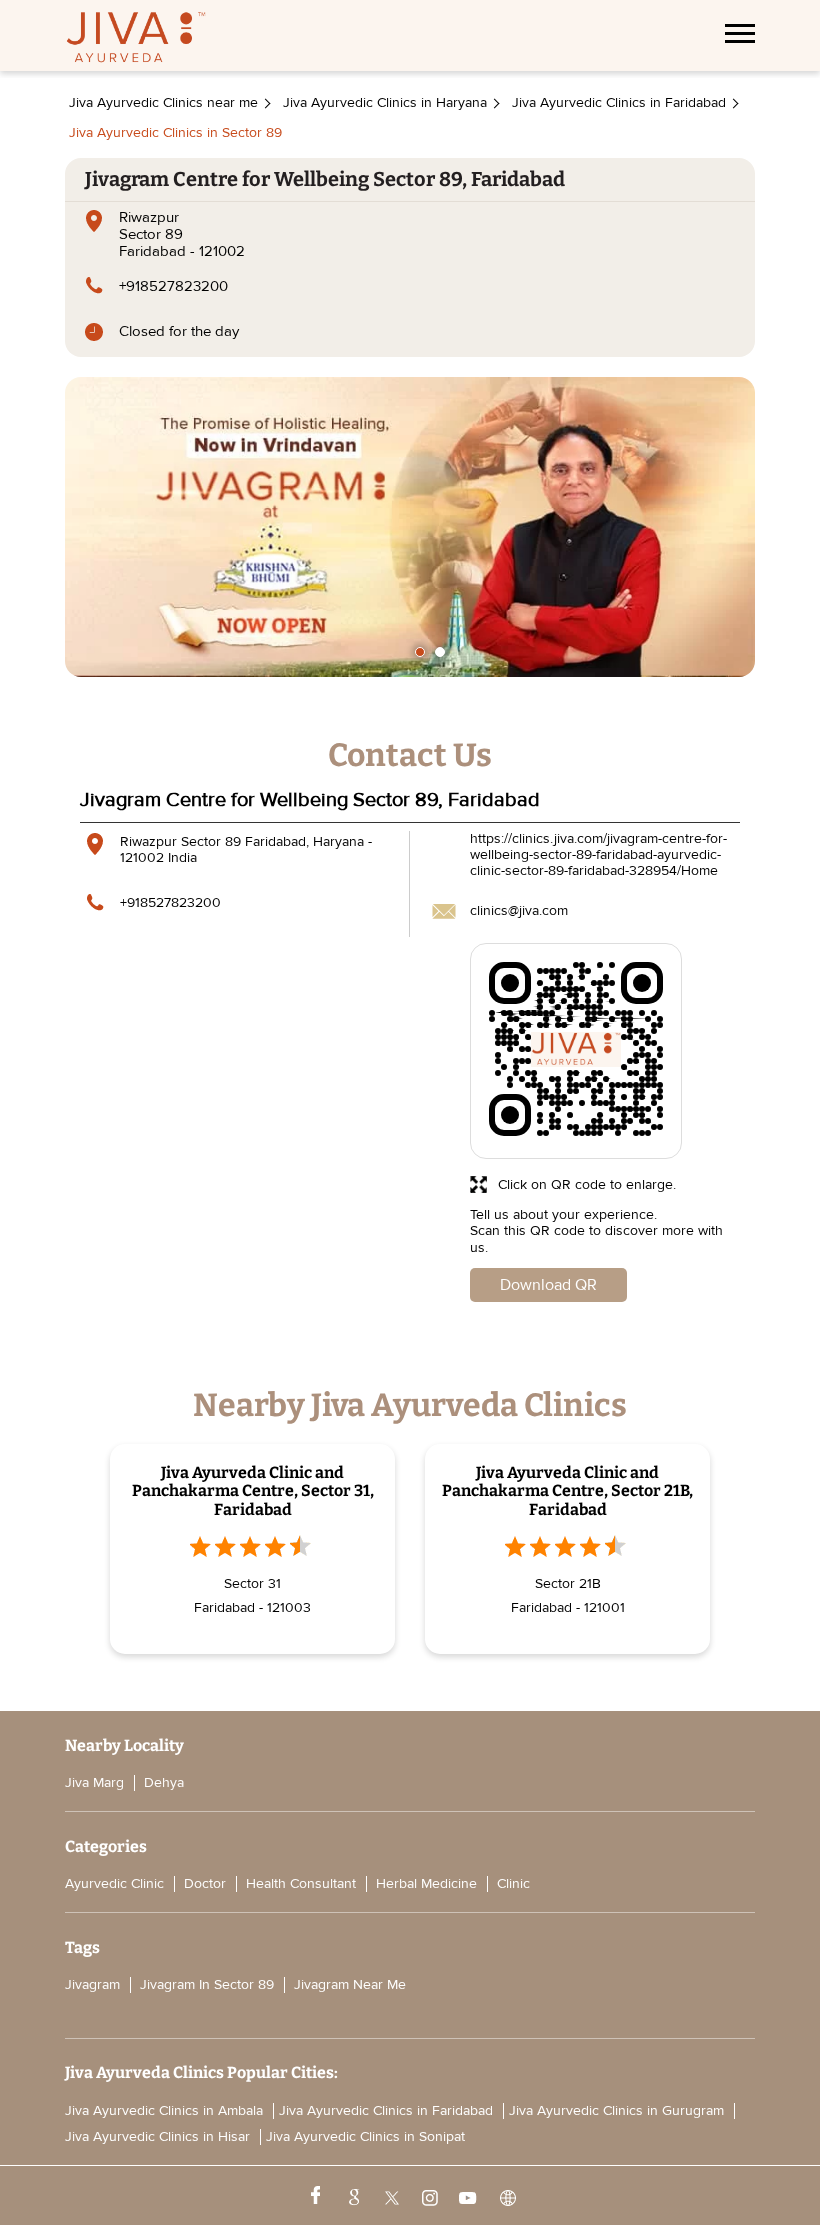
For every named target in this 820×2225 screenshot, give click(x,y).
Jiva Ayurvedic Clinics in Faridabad (386, 2111)
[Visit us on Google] (352, 2196)
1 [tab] (420, 652)
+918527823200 (173, 286)
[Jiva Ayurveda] (136, 39)
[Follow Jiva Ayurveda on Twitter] (390, 2196)
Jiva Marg (94, 1782)
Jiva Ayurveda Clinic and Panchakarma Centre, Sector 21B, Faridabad (567, 1491)
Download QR (548, 1285)
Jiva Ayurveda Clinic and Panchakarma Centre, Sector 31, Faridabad (253, 1491)
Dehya (164, 1782)
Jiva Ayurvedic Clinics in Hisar (157, 2137)
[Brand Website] (506, 2196)
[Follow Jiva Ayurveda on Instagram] (428, 2196)
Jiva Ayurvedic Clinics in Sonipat (365, 2137)
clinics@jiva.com (519, 910)
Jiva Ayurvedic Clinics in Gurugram (616, 2111)
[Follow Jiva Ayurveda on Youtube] (467, 2196)
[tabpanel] (410, 527)
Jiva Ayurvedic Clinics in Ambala (164, 2111)
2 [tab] (440, 652)
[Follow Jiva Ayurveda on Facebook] (314, 2196)
